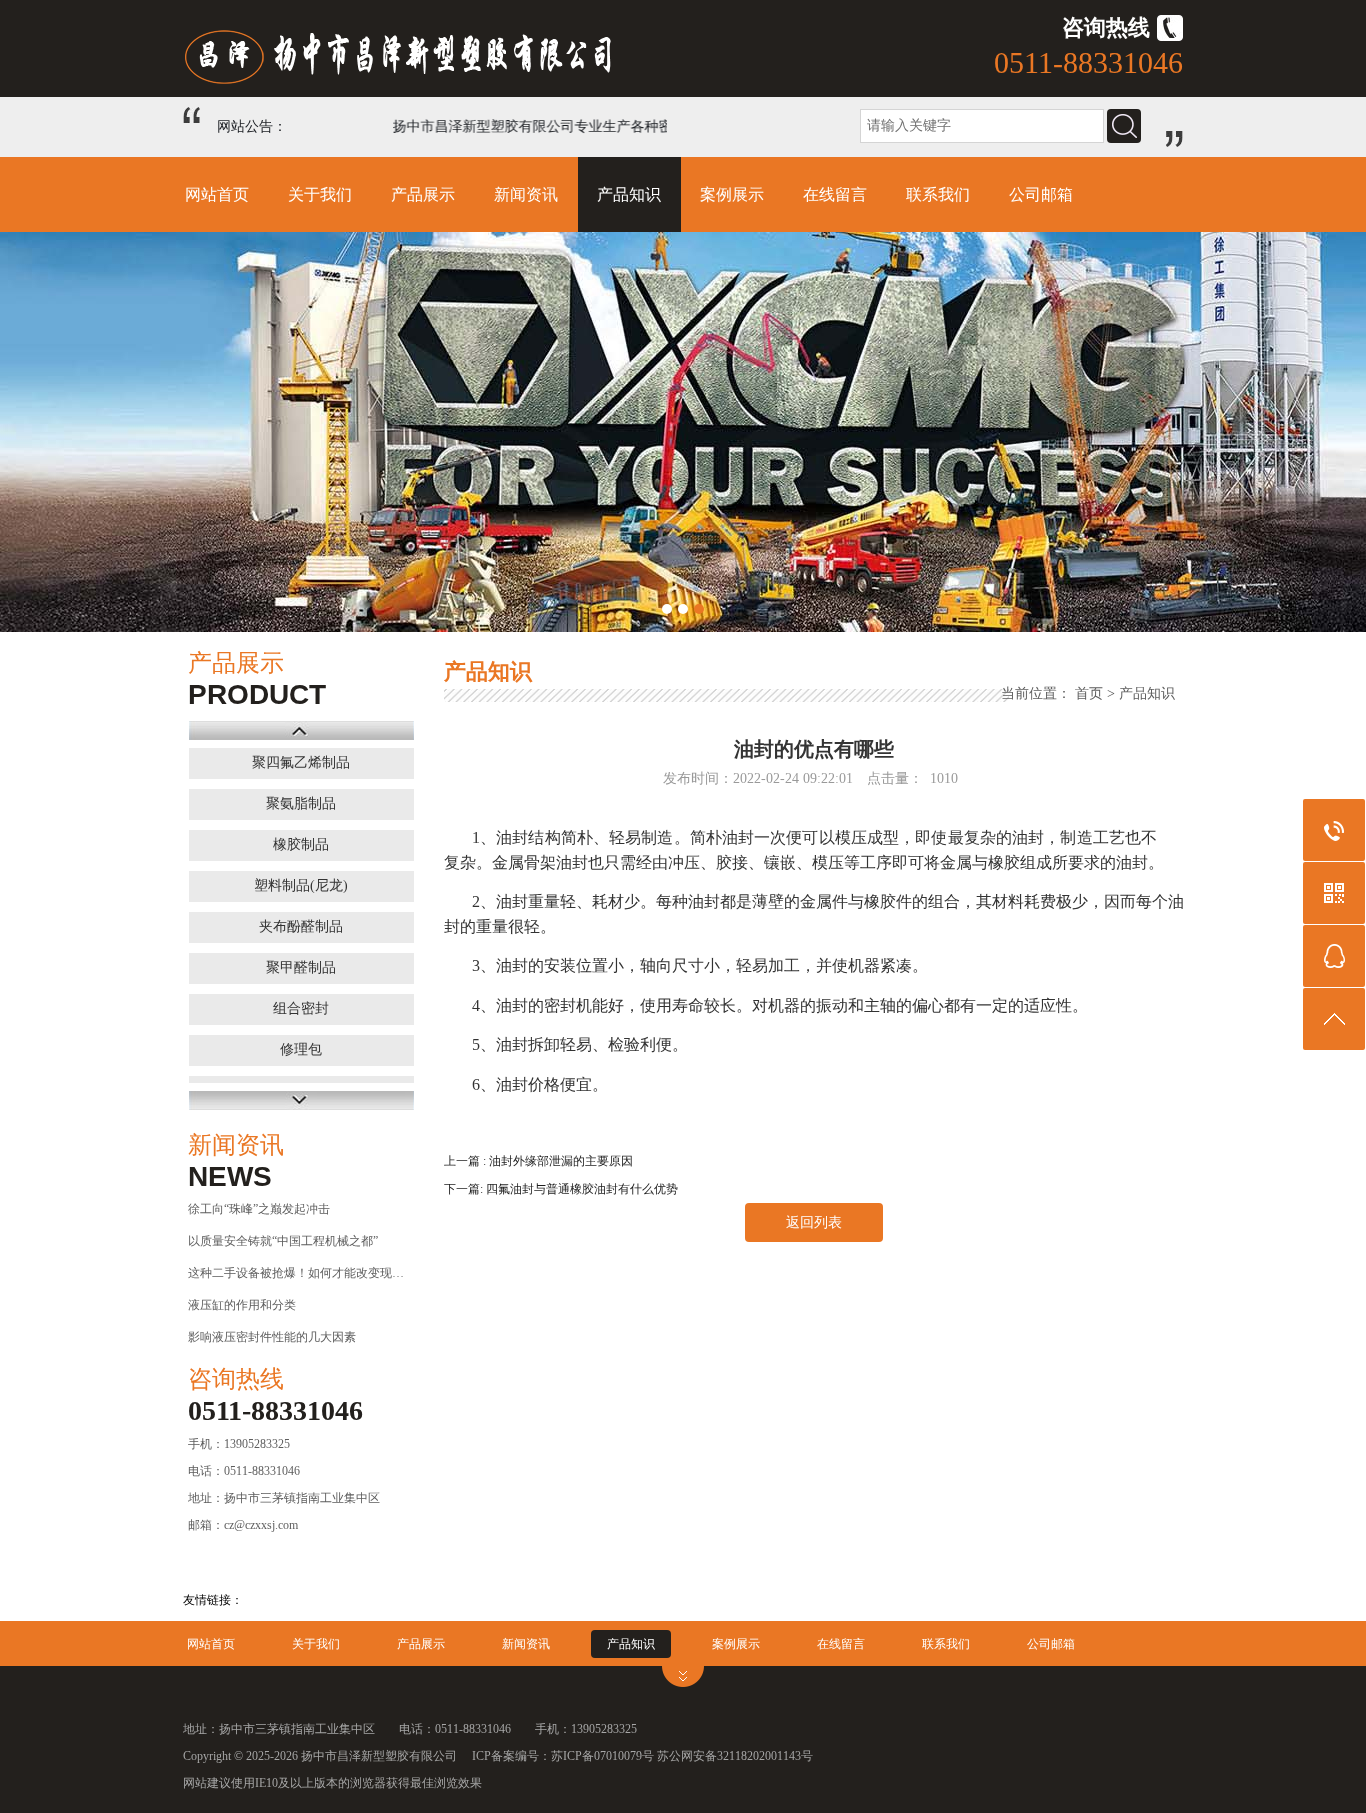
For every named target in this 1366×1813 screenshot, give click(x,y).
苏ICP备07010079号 (602, 1756)
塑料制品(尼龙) (301, 885)
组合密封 (301, 1008)
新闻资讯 (526, 194)
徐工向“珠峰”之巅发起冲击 (259, 1209)
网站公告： (252, 126)
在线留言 (835, 194)
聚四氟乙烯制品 (301, 762)
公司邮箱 (1041, 194)
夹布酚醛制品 (301, 926)
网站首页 (217, 194)
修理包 (301, 1049)
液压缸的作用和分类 (242, 1305)
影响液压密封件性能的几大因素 (272, 1337)
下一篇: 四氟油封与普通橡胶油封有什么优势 (561, 1189)
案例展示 (732, 194)
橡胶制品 (301, 844)
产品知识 (629, 194)
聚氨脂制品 (301, 803)
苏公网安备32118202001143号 (735, 1756)
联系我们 (938, 194)
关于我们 (320, 194)
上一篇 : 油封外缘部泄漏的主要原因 (538, 1161)
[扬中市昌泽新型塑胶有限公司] (433, 85)
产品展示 (423, 194)
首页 (1089, 693)
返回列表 (814, 1222)
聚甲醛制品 (301, 967)
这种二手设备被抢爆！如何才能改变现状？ (297, 1273)
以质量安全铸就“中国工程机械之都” (283, 1241)
